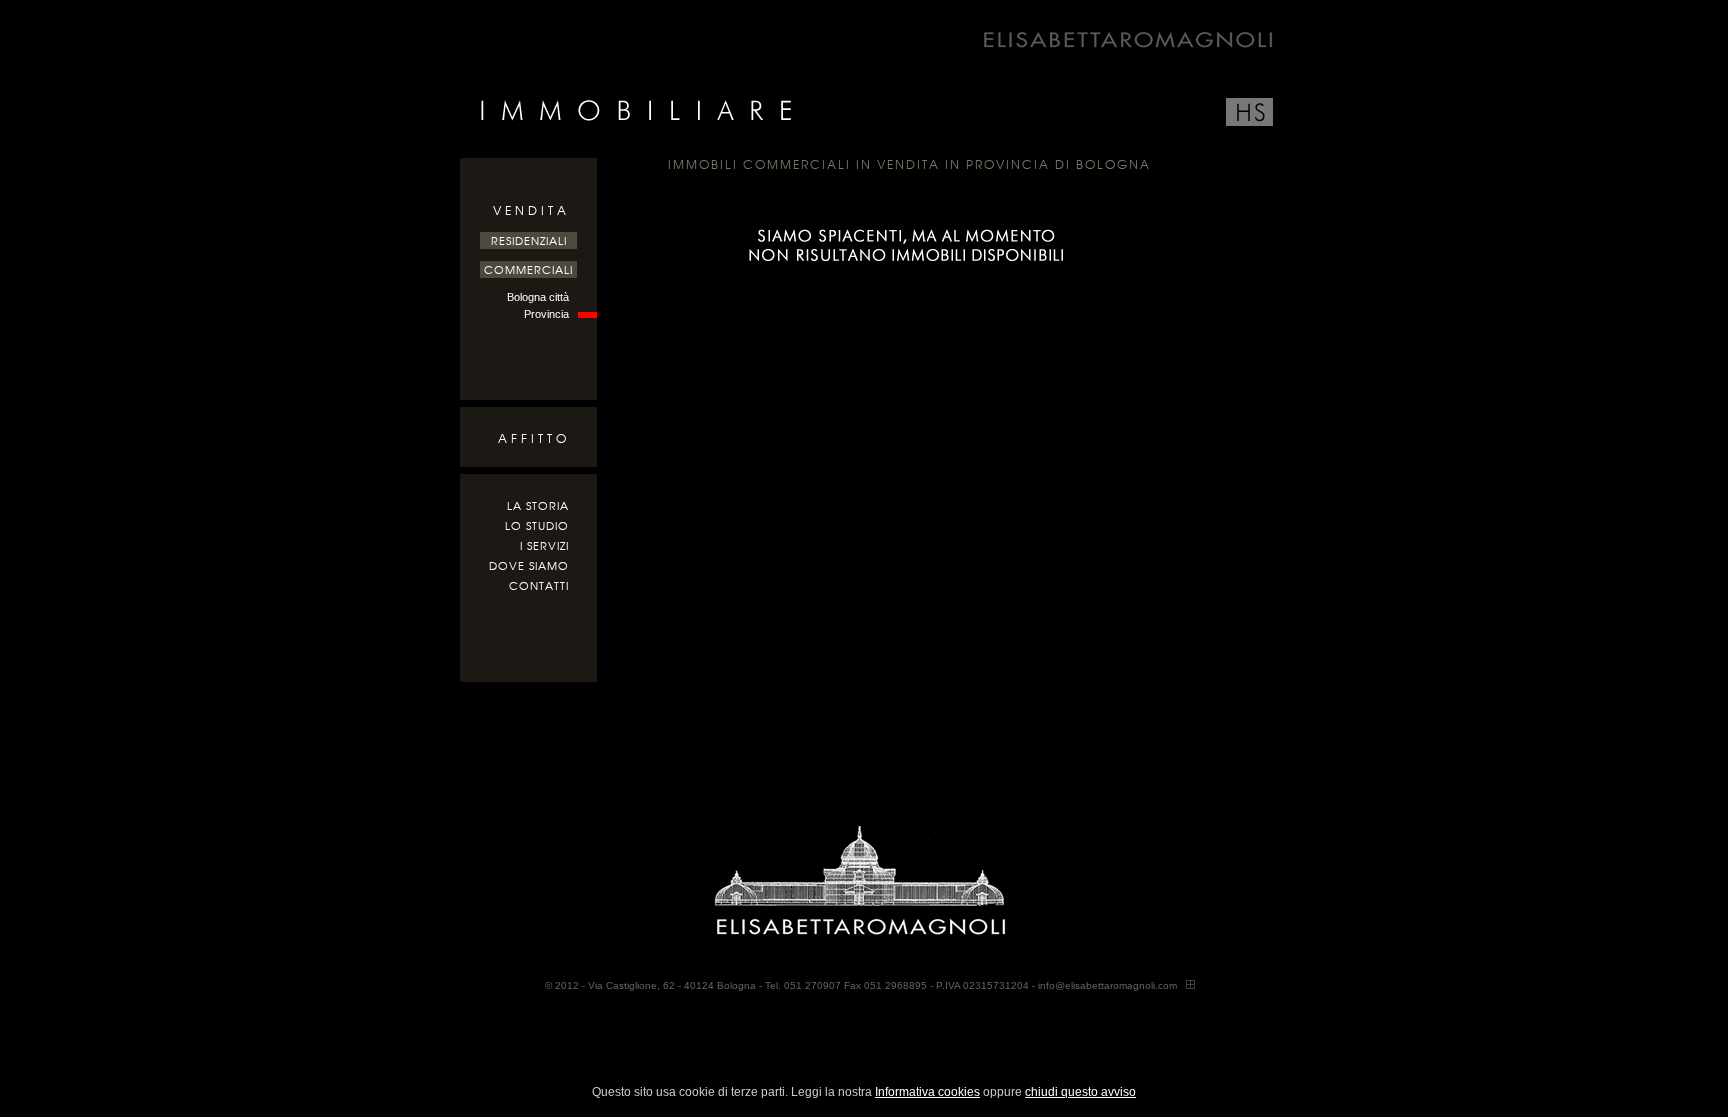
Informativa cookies (927, 1092)
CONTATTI (539, 586)
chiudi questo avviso (1080, 1092)
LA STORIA (538, 506)
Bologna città (538, 297)
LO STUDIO (537, 526)
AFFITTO (534, 438)
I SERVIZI (544, 546)
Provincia (546, 314)
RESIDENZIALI (529, 241)
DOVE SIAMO (529, 566)
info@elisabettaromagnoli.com (1107, 985)
